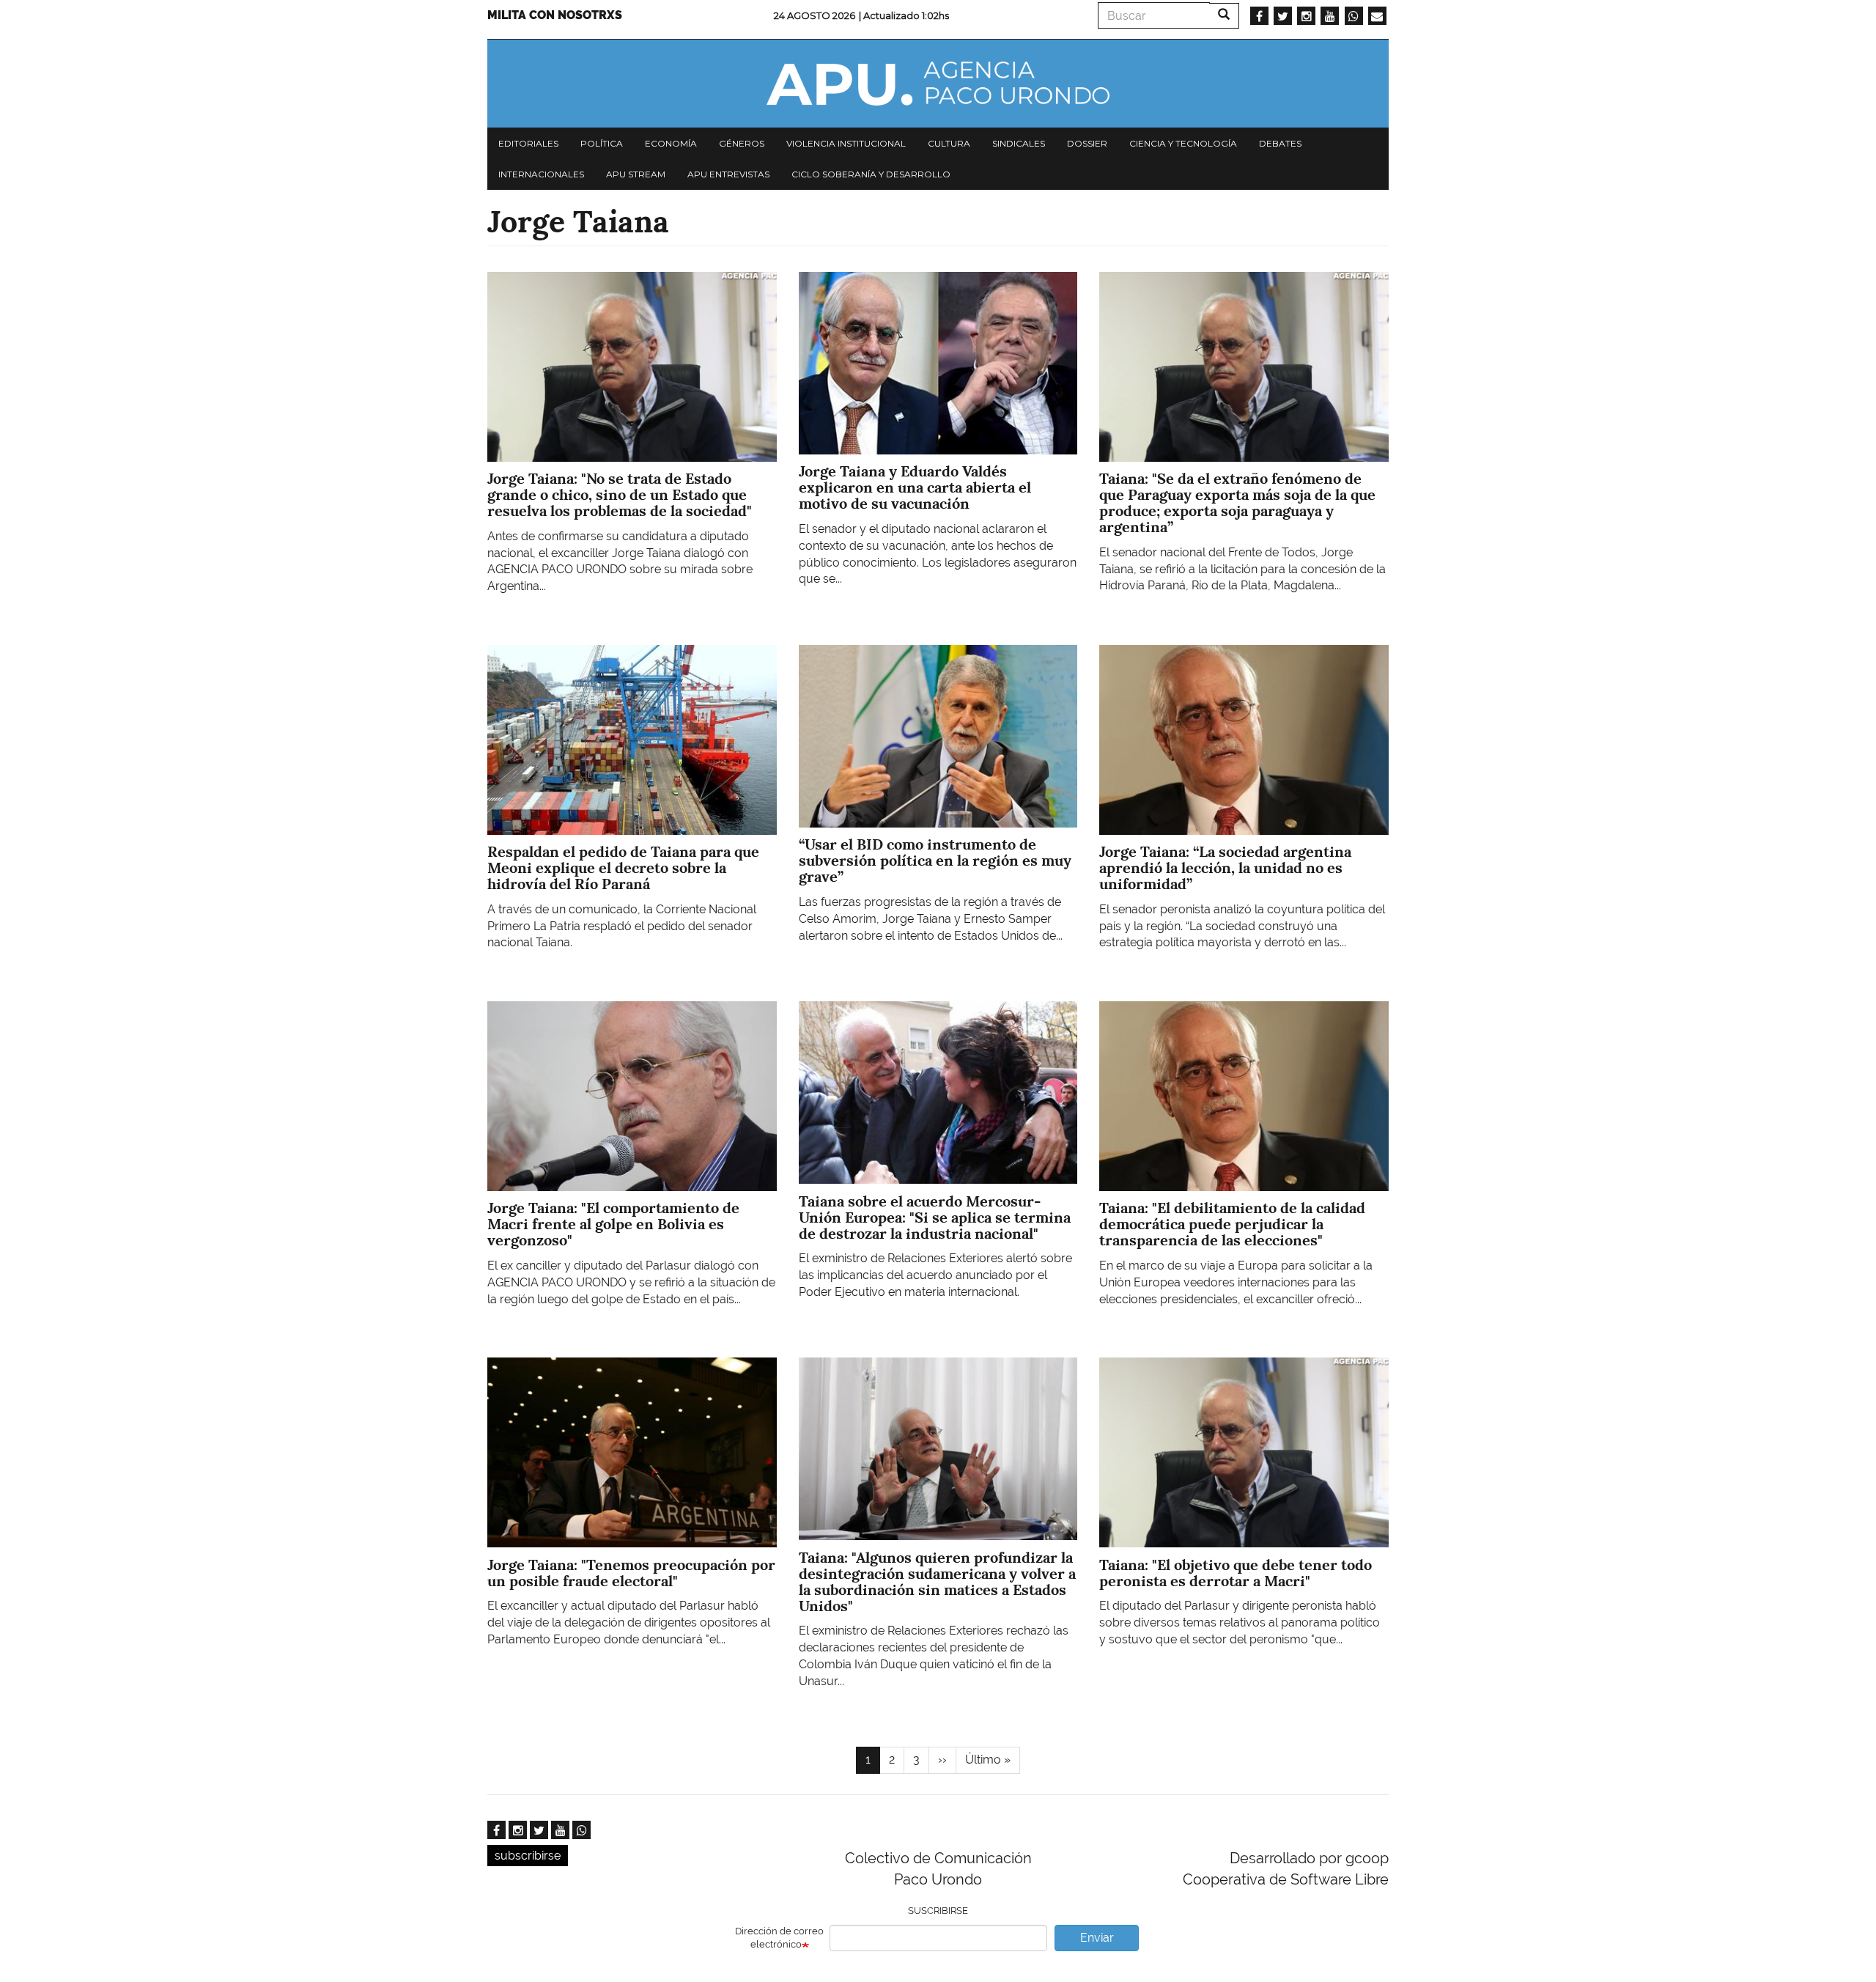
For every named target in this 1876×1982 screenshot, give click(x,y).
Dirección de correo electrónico (779, 1938)
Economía (671, 143)
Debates (1280, 143)
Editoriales (528, 143)
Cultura (949, 143)
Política (602, 143)
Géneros (742, 143)
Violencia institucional (846, 143)
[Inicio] (938, 84)
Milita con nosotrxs (555, 15)
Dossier (1087, 143)
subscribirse (528, 1856)
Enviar (1097, 1938)
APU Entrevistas (728, 174)
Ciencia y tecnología (1183, 143)
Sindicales (1019, 143)
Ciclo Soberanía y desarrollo (871, 174)
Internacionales (541, 174)
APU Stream (636, 174)
